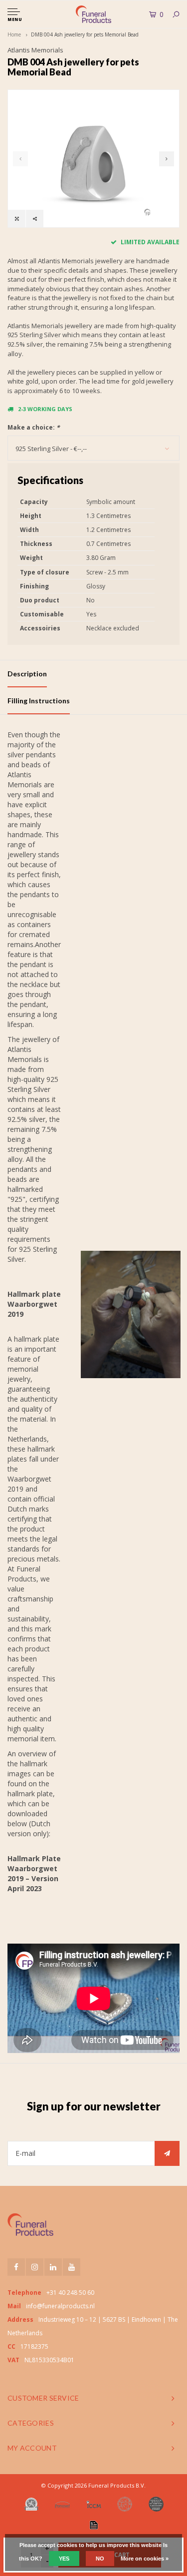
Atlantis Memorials (35, 50)
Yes (64, 2559)
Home (14, 34)
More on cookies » (145, 2559)
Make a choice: (34, 427)
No (100, 2559)
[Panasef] (62, 2504)
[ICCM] (94, 2504)
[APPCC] (156, 2504)
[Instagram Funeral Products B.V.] (35, 2267)
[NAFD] (31, 2504)
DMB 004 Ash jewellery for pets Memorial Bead (85, 34)
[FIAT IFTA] (125, 2504)
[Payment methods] (94, 2525)
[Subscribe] (167, 2153)
